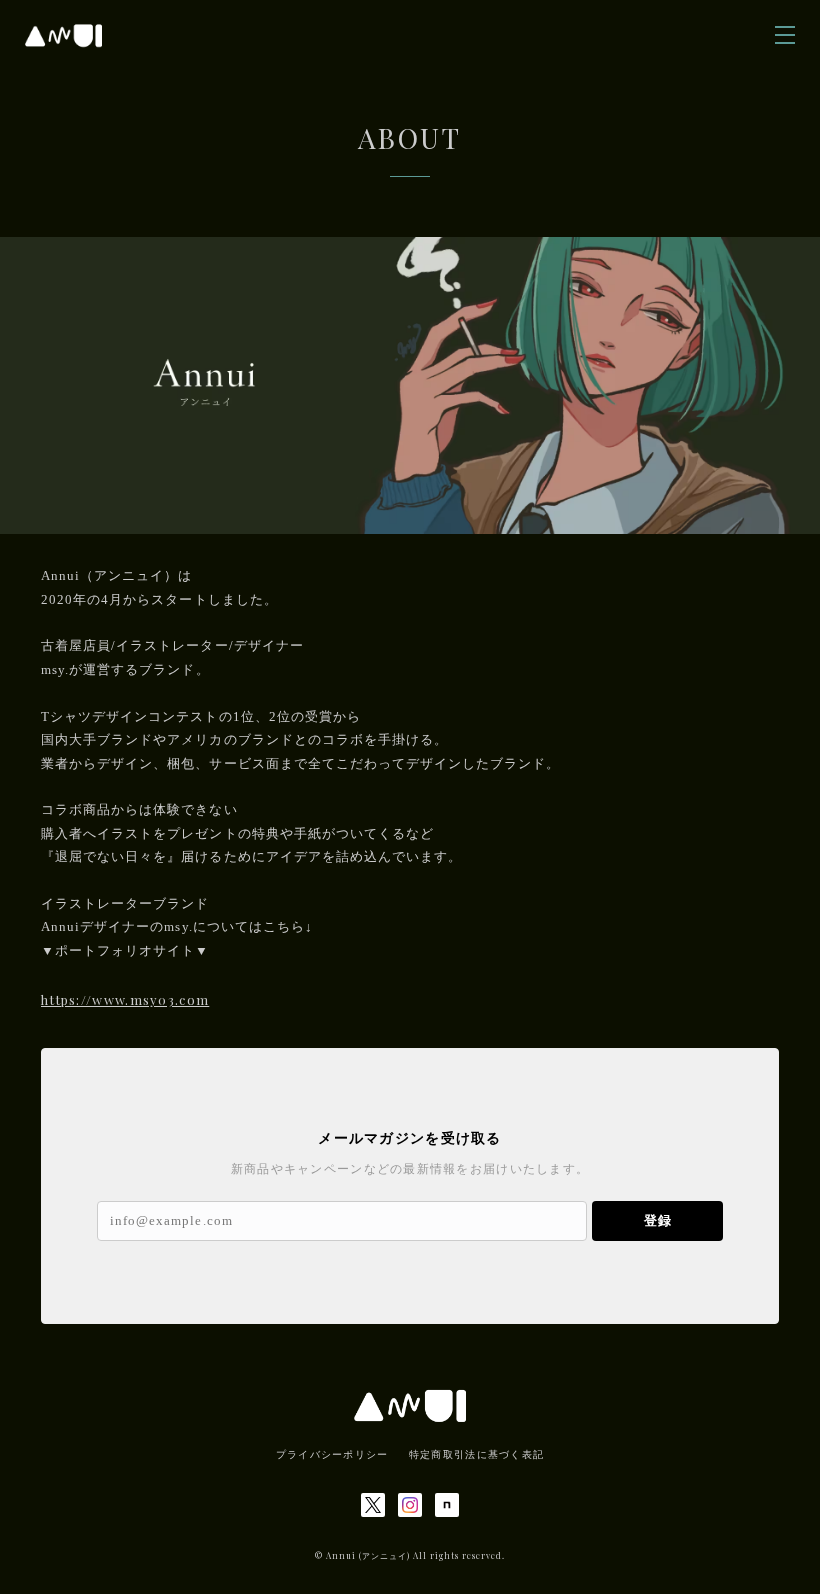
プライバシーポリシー (332, 1454)
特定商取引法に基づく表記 (476, 1454)
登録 (658, 1220)
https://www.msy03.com (125, 1000)
